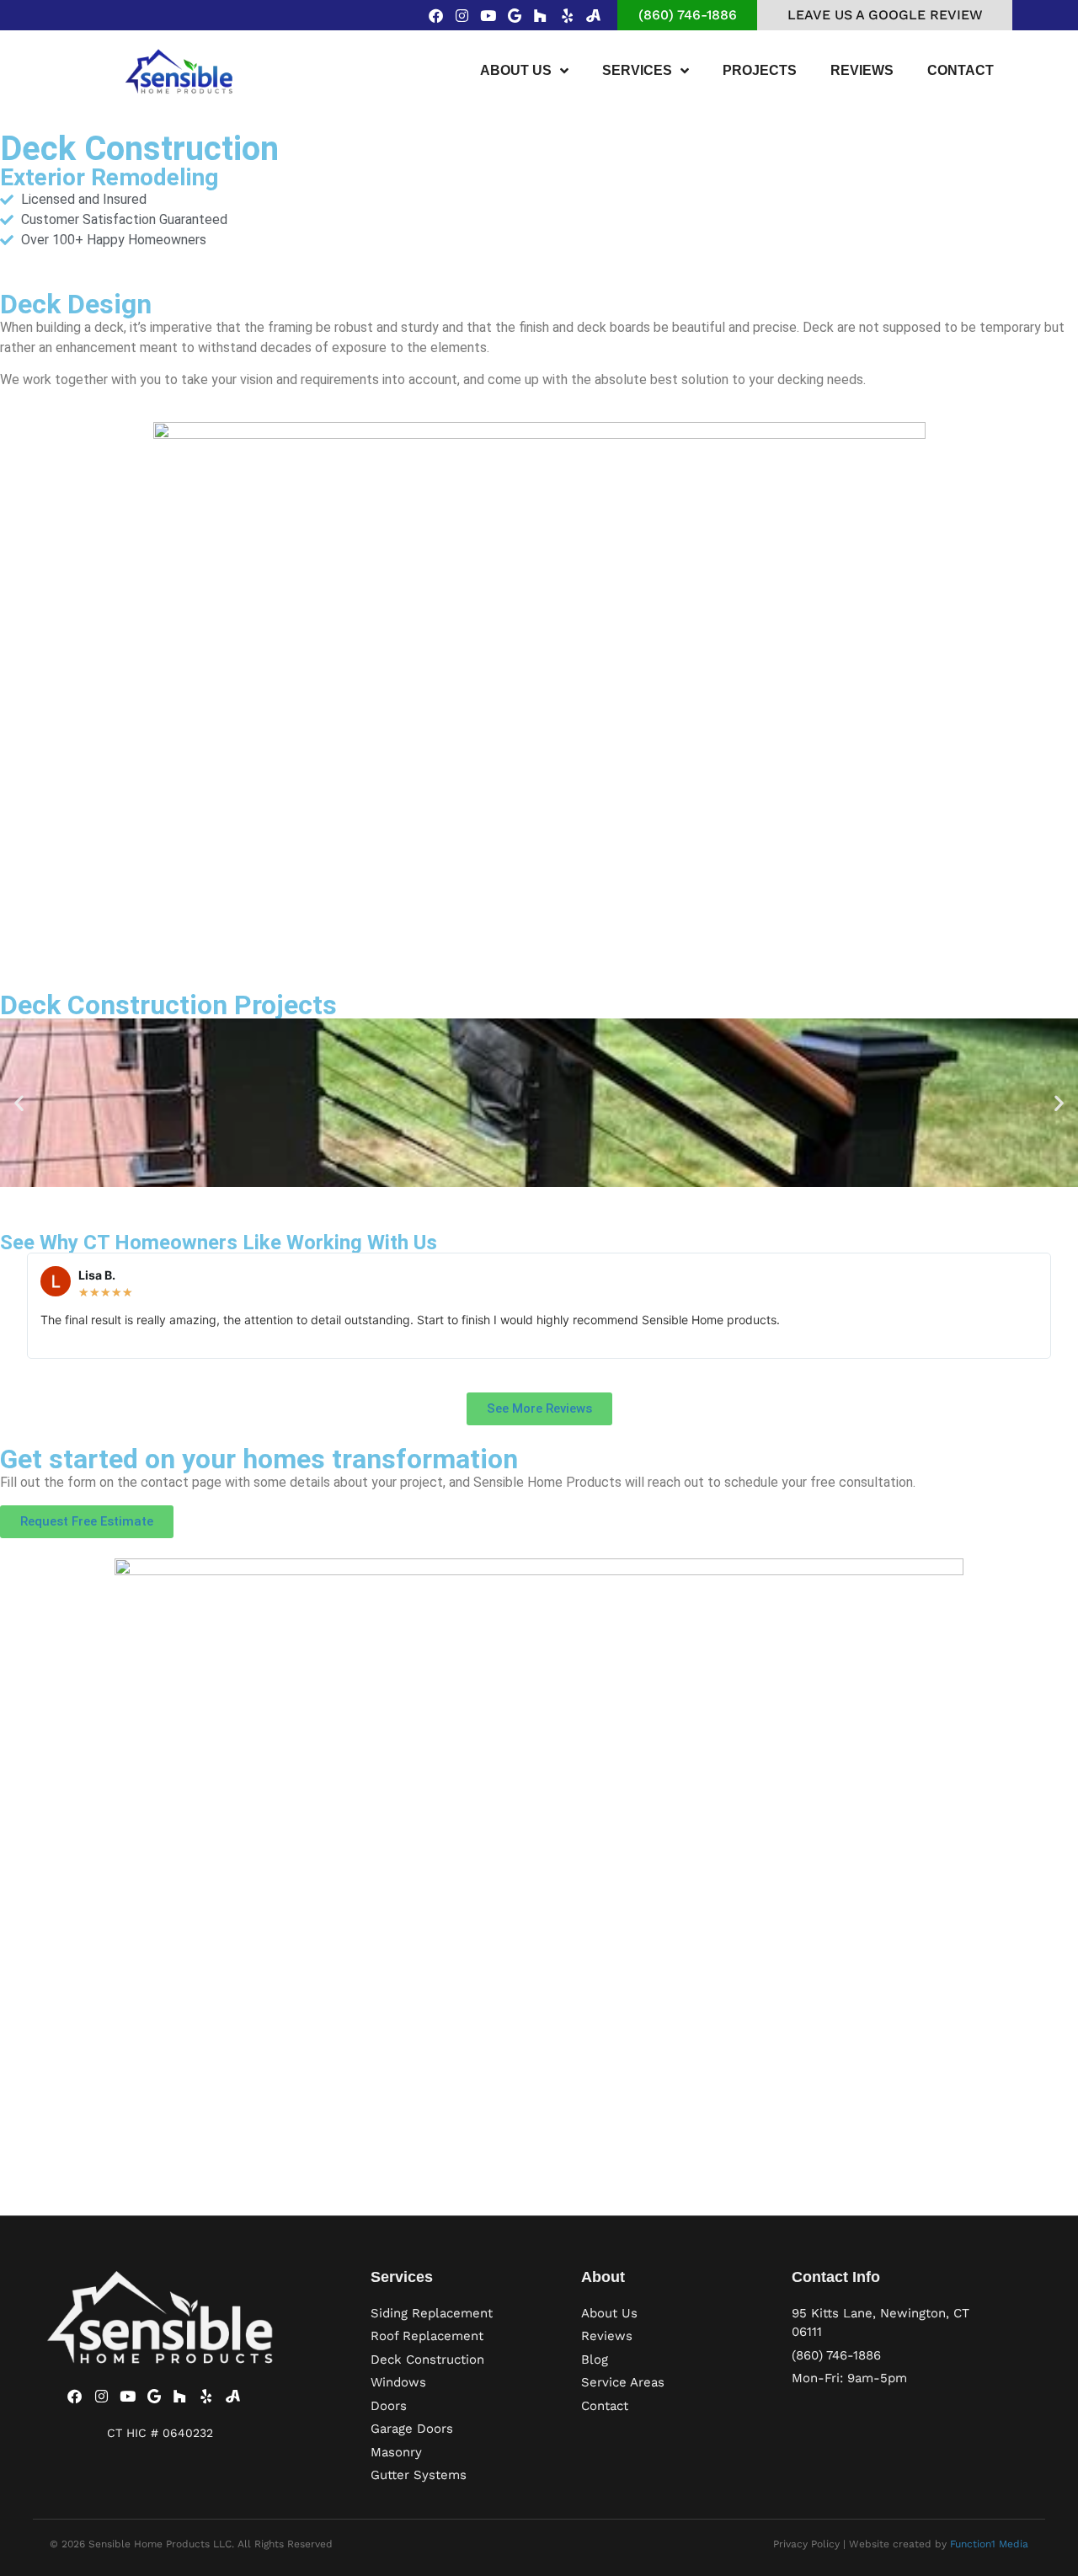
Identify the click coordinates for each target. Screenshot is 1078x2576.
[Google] (514, 15)
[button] (19, 1103)
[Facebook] (436, 15)
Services (637, 70)
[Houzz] (540, 15)
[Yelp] (567, 15)
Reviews (862, 70)
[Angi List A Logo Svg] (593, 15)
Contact (961, 70)
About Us (516, 70)
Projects (760, 70)
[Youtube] (488, 15)
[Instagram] (462, 15)
